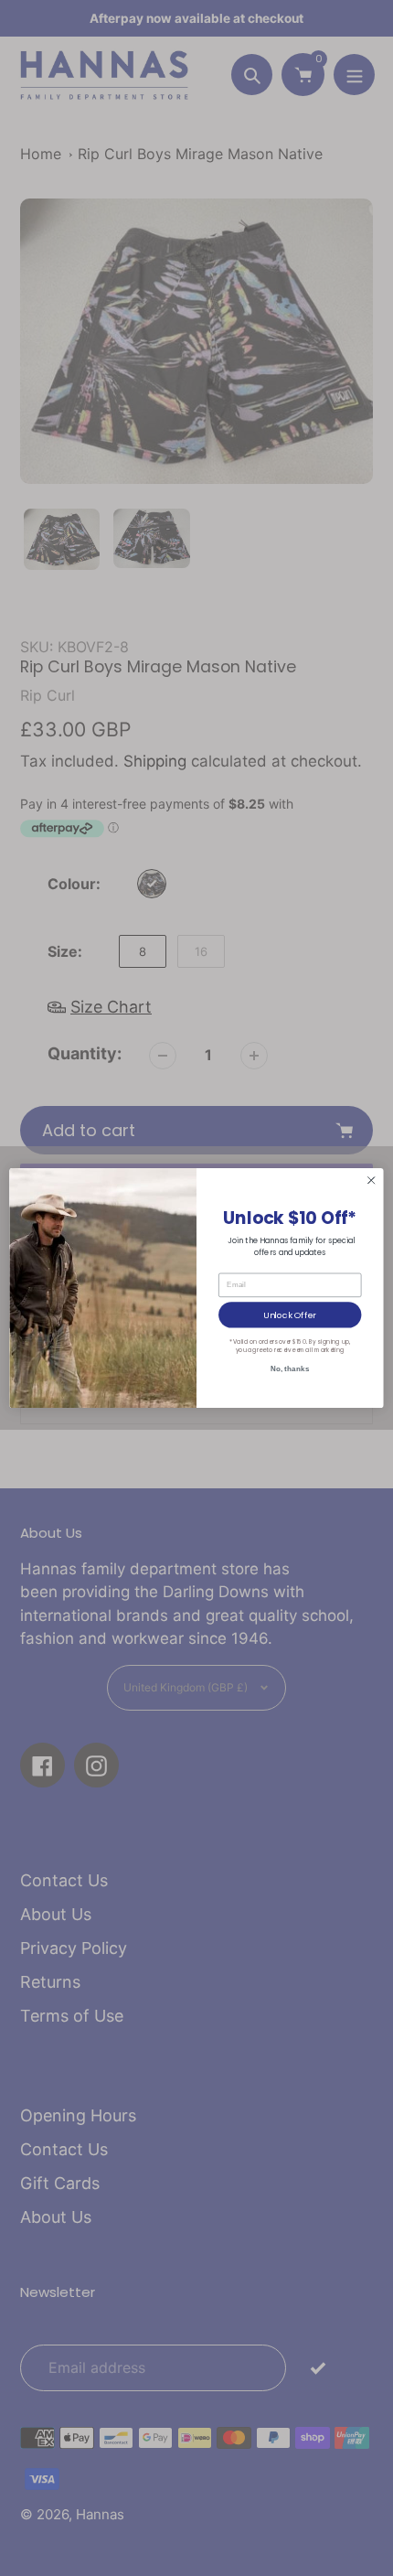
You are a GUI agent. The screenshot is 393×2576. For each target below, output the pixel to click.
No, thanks (290, 1368)
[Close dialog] (371, 1180)
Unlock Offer (290, 1314)
